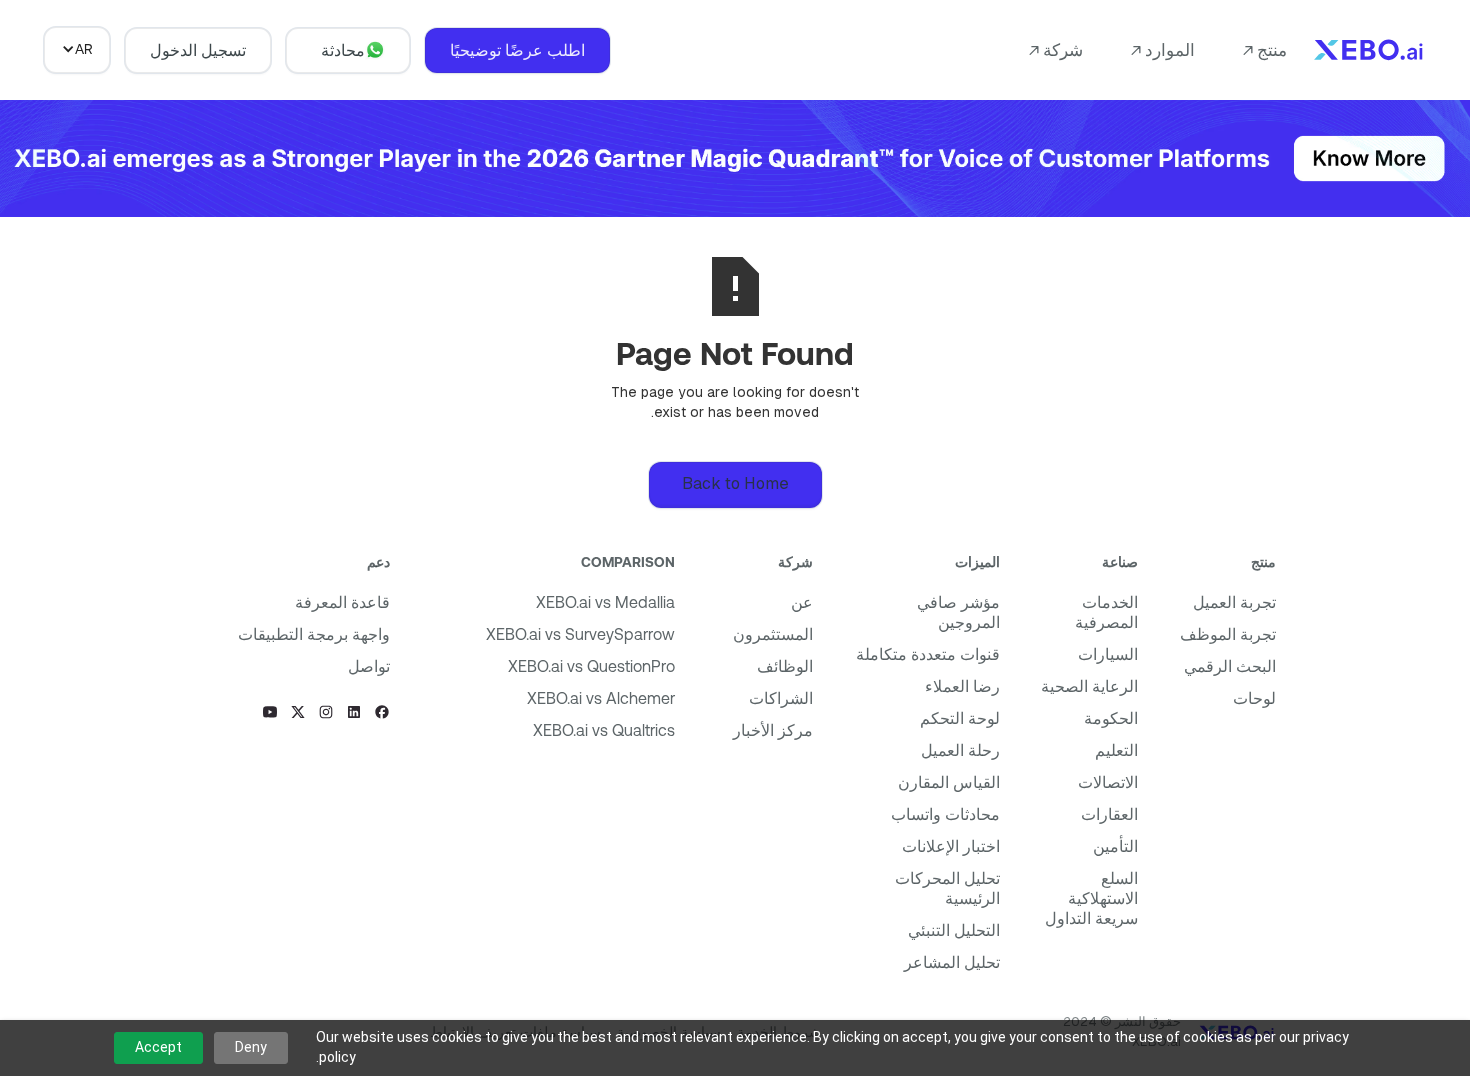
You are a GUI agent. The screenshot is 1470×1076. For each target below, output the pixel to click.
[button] (1265, 50)
